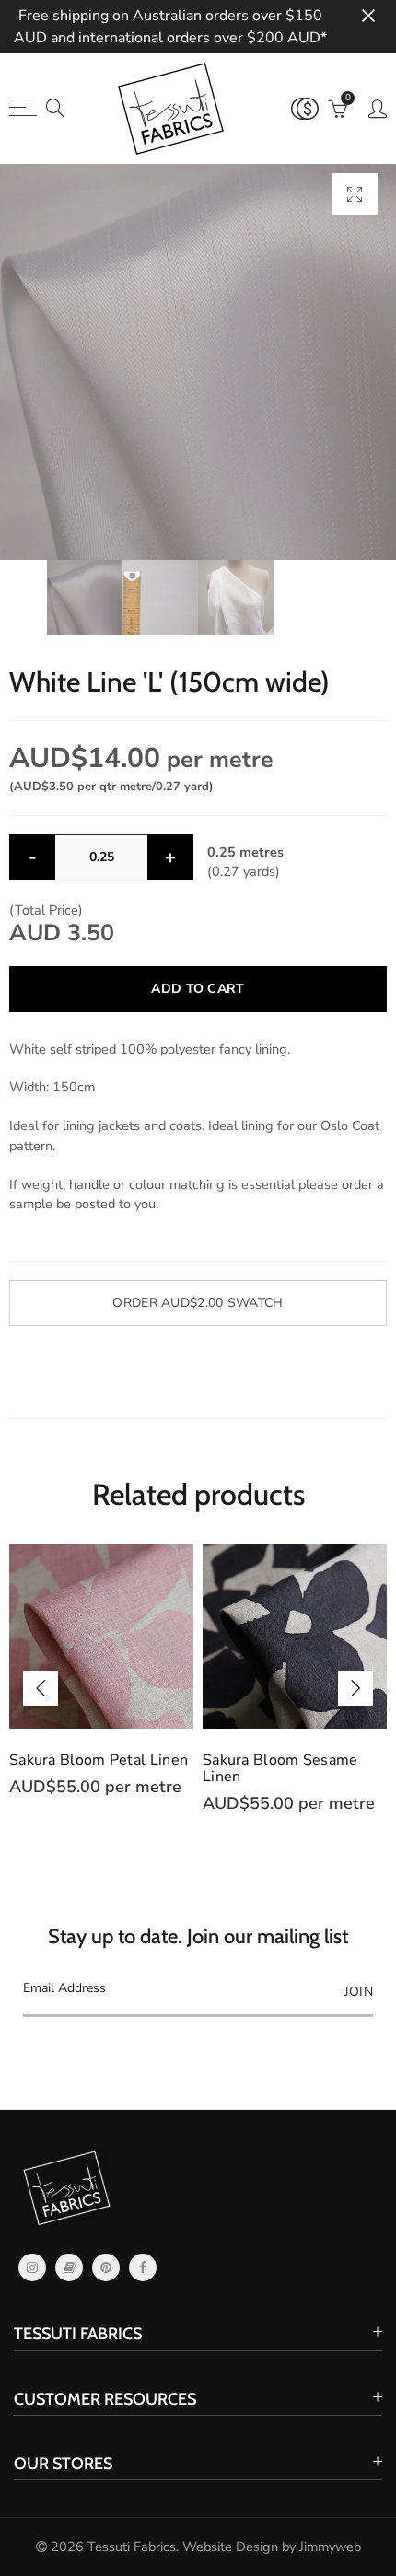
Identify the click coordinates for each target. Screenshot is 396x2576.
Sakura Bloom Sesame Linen (87, 1768)
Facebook (143, 2267)
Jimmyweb (330, 2547)
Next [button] (355, 1688)
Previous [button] (41, 1688)
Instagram (32, 2267)
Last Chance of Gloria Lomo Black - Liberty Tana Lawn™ (293, 1777)
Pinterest (106, 2267)
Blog (69, 2267)
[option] (198, 362)
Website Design (230, 2547)
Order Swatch (198, 1303)
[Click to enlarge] (355, 194)
